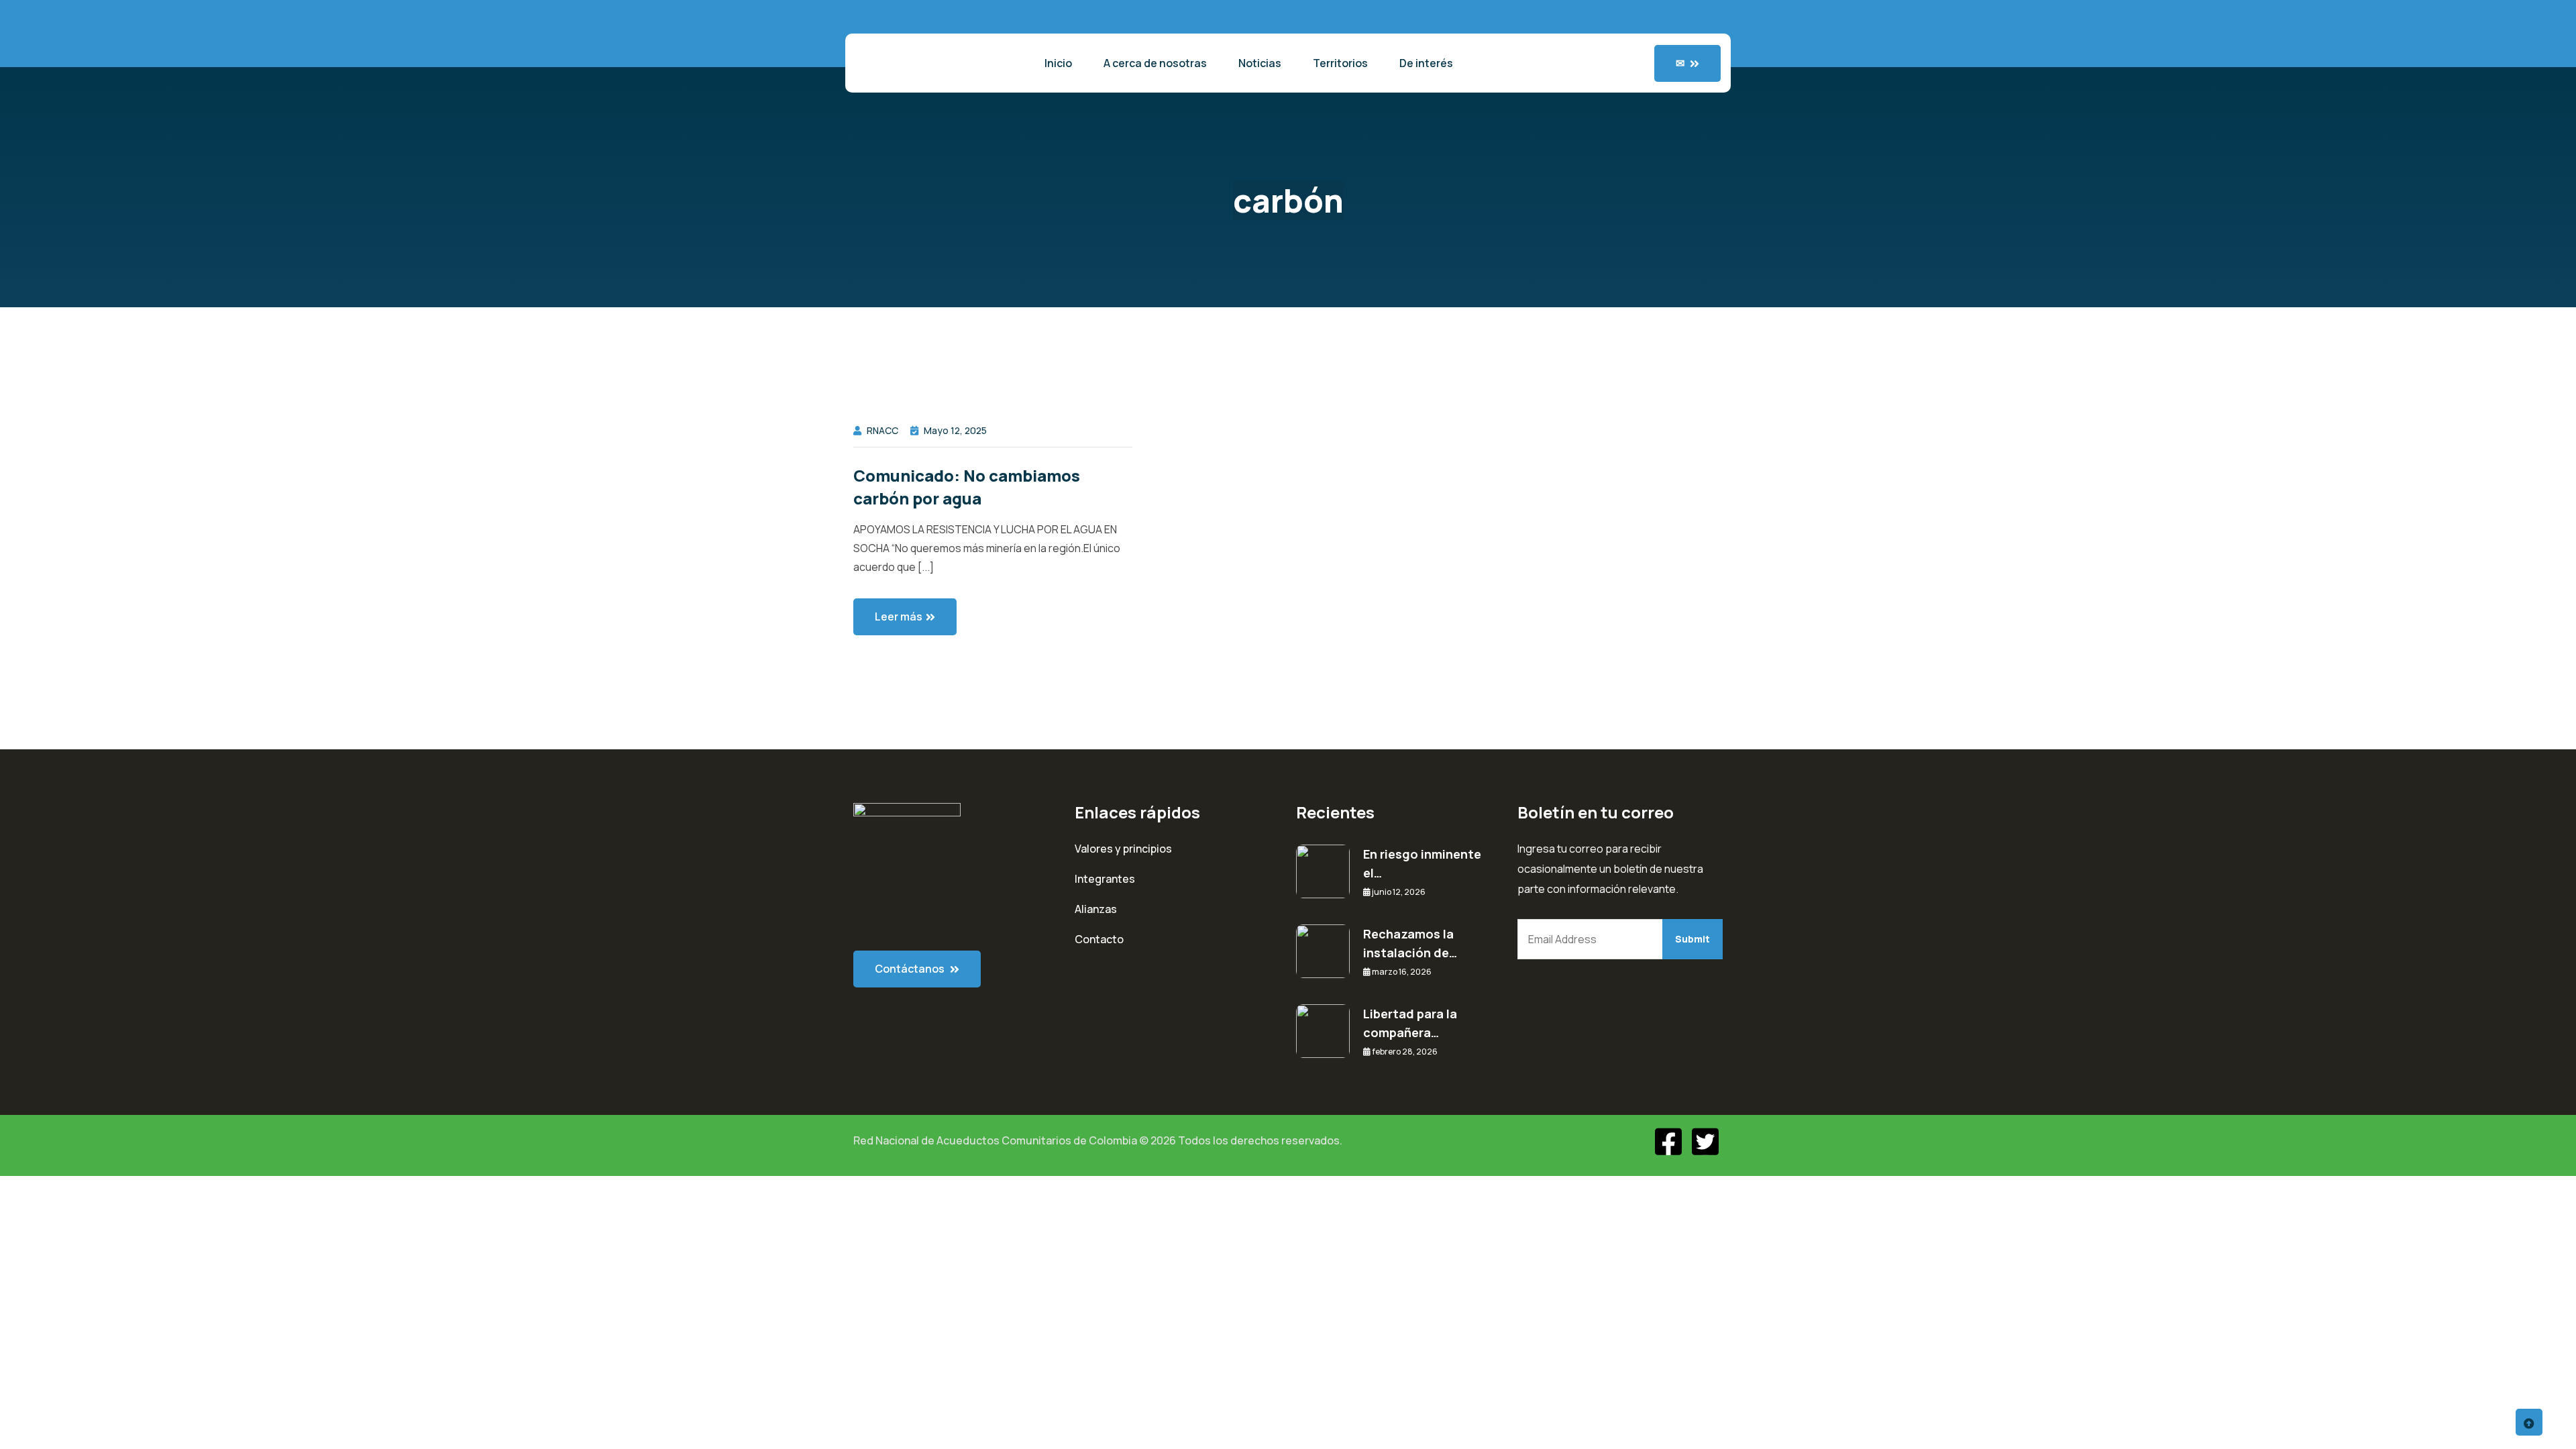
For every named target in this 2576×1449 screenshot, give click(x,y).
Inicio (1058, 63)
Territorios (1340, 63)
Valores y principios (1123, 849)
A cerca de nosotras (1155, 63)
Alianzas (1096, 909)
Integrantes (1105, 879)
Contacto (1099, 939)
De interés (1426, 63)
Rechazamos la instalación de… (1410, 943)
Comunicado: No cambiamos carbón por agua (967, 487)
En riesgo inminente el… (1422, 863)
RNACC (882, 430)
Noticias (1260, 63)
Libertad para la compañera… (1410, 1023)
